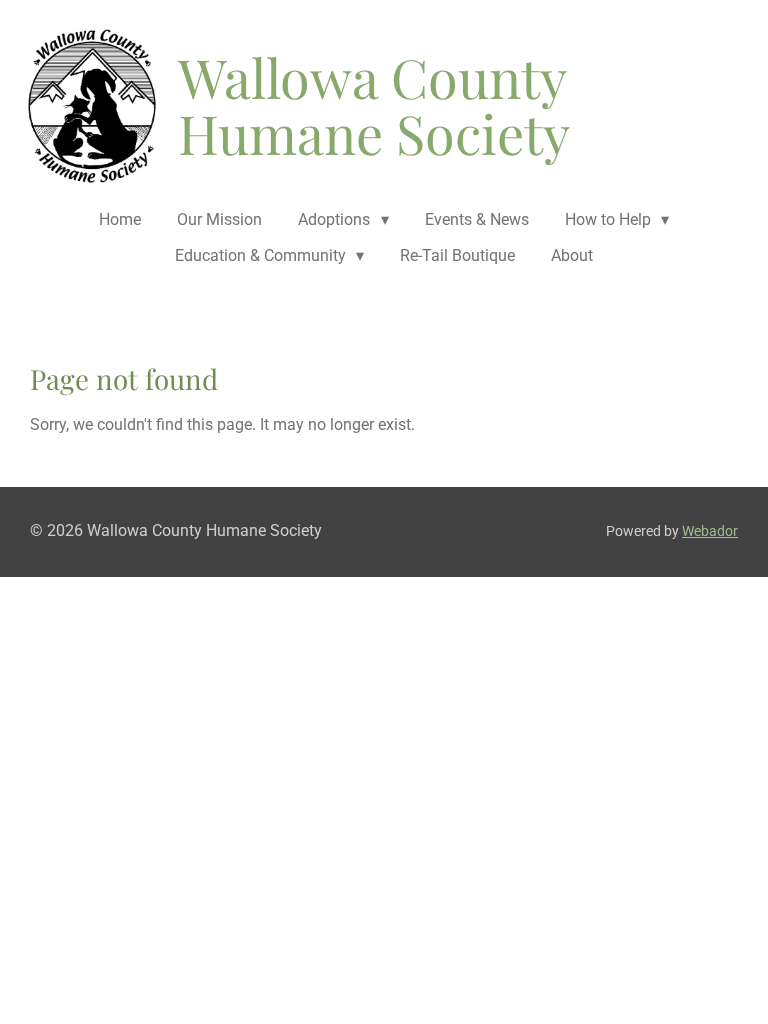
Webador (710, 531)
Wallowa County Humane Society (374, 105)
